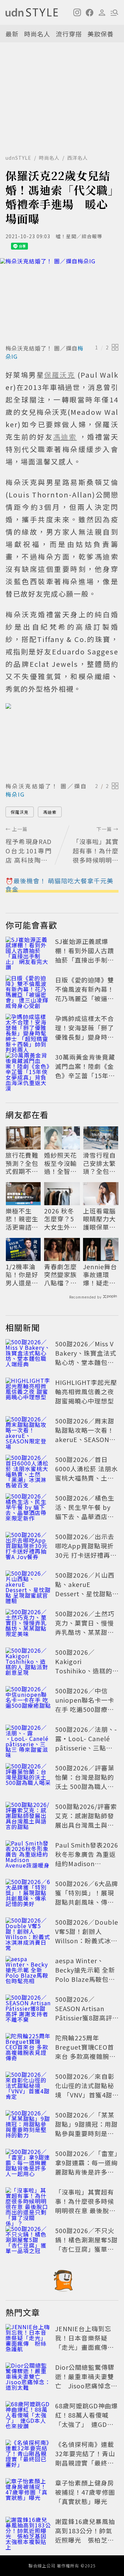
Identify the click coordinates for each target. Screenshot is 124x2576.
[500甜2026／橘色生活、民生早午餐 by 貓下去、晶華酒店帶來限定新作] (28, 1508)
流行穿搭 (69, 34)
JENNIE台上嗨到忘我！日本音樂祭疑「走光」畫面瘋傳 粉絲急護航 (85, 2342)
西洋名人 (77, 158)
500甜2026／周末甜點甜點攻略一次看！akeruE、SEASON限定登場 (85, 1435)
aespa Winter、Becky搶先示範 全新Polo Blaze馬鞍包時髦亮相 (85, 1974)
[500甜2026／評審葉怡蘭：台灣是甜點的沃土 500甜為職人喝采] (28, 1778)
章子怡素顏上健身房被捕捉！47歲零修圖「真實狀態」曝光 (85, 2492)
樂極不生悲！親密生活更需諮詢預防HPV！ (22, 1219)
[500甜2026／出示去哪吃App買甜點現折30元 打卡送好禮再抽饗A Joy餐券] (28, 1547)
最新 (12, 34)
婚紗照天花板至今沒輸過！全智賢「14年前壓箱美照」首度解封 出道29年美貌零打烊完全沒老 (61, 1163)
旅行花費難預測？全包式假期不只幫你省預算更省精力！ (22, 1163)
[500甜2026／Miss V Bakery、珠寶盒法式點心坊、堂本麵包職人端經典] (28, 1354)
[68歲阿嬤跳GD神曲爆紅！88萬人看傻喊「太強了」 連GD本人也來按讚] (28, 2416)
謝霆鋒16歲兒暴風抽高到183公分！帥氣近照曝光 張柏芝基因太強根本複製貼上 (85, 2535)
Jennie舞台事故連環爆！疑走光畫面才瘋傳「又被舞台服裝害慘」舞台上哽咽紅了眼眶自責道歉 (100, 1275)
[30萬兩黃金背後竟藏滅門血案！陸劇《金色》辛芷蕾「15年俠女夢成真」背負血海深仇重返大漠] (28, 1068)
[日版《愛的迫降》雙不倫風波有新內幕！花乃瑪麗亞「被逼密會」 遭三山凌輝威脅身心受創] (28, 990)
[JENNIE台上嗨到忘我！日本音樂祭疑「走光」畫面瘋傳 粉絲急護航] (28, 2339)
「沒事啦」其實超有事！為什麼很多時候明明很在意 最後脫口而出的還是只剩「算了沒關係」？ (85, 2210)
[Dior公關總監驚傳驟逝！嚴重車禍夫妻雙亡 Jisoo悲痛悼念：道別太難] (28, 2378)
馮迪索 (50, 812)
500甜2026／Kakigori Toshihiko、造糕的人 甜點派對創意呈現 (85, 1666)
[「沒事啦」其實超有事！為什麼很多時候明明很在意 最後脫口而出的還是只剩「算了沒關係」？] (28, 2202)
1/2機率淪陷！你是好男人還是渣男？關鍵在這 (22, 1275)
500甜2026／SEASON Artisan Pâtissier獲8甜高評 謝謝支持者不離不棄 (85, 2013)
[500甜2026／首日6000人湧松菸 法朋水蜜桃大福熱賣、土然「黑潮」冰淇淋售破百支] (28, 1470)
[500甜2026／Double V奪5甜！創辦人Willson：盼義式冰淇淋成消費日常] (28, 1933)
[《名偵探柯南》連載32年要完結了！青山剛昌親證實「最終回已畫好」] (28, 2455)
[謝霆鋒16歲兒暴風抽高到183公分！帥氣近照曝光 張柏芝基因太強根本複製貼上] (28, 2532)
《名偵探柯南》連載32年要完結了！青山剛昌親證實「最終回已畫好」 (85, 2458)
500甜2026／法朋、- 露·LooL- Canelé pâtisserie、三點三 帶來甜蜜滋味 (86, 1743)
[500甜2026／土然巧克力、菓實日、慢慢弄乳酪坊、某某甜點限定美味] (28, 1624)
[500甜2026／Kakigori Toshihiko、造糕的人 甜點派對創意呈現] (28, 1663)
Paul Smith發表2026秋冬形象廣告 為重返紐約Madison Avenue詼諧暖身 (87, 1859)
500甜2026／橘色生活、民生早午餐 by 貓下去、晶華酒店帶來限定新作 (85, 1512)
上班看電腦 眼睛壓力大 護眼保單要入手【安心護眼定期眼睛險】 (99, 1219)
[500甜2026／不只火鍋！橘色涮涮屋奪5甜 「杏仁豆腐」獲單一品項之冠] (28, 2241)
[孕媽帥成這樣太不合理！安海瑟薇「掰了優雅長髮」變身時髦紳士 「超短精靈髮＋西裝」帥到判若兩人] (28, 1029)
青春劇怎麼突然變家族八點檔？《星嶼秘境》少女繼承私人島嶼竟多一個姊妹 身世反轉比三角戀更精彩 (61, 1275)
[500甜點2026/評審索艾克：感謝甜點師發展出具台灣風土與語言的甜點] (28, 1817)
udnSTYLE (18, 158)
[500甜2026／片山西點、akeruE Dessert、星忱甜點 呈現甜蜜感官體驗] (28, 1586)
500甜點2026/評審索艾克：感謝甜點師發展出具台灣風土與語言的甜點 (86, 1820)
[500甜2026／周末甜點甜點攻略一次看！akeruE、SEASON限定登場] (28, 1431)
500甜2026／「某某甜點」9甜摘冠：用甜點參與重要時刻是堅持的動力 (86, 2129)
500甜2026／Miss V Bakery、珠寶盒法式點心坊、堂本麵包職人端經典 (86, 1358)
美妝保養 (101, 34)
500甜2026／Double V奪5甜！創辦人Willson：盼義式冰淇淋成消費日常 (87, 1936)
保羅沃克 (20, 812)
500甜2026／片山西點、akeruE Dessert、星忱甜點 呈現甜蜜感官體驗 (85, 1589)
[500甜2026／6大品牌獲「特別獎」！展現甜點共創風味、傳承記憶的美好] (28, 1894)
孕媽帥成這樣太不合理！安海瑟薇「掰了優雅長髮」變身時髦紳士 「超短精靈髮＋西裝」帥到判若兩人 (85, 1037)
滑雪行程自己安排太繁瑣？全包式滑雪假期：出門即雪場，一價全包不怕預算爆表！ (99, 1163)
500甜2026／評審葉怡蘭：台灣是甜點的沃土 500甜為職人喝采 (85, 1782)
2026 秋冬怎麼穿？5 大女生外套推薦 (60, 1219)
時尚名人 (37, 34)
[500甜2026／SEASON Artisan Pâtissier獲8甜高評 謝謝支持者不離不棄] (28, 2010)
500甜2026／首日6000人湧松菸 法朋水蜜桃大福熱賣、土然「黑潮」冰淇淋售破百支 (86, 1478)
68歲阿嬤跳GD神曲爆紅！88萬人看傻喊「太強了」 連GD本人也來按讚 (86, 2420)
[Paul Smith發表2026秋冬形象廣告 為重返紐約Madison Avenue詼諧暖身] (28, 1855)
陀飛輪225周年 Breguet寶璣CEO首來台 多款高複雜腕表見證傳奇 (85, 2052)
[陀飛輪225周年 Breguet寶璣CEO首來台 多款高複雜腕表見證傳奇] (28, 2048)
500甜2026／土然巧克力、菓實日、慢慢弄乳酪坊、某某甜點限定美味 (85, 1627)
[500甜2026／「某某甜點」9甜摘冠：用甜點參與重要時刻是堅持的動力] (28, 2125)
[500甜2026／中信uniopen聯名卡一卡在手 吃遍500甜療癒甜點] (28, 1701)
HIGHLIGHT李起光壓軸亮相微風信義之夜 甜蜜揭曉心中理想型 (86, 1391)
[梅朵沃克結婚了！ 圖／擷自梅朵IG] (62, 300)
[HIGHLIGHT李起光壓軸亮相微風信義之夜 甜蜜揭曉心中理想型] (28, 1393)
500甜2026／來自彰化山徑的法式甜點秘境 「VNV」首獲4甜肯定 (85, 2090)
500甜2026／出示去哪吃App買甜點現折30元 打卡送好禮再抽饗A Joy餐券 (86, 1550)
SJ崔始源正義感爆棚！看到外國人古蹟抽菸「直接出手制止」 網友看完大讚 (85, 955)
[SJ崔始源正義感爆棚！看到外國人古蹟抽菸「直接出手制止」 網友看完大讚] (28, 952)
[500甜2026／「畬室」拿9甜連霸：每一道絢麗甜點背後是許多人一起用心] (28, 2164)
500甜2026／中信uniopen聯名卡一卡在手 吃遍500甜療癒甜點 (85, 1705)
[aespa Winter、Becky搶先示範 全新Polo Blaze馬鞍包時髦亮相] (28, 1971)
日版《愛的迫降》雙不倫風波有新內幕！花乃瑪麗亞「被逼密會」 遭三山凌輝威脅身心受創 (85, 998)
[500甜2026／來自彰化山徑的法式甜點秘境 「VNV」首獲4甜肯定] (28, 2087)
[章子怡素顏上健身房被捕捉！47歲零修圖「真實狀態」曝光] (28, 2493)
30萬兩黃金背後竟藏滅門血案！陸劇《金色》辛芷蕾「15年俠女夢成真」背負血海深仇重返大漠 (85, 1075)
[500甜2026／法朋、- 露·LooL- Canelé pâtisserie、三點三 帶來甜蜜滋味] (28, 1740)
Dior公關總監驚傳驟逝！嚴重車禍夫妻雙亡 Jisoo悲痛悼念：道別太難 (86, 2381)
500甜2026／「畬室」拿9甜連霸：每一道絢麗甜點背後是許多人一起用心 (86, 2167)
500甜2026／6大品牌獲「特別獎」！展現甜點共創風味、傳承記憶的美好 (87, 1897)
